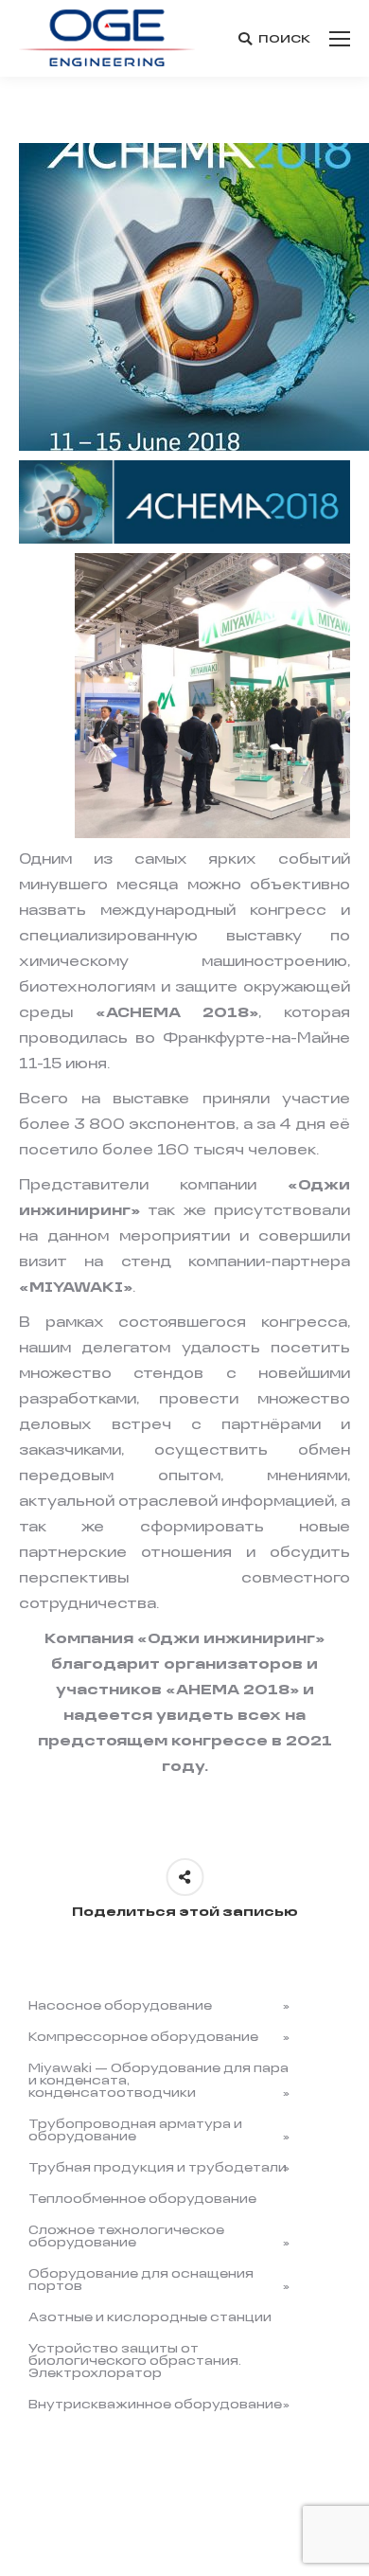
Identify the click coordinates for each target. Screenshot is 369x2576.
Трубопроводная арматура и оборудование (135, 2131)
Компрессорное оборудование (143, 2038)
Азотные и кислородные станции (150, 2318)
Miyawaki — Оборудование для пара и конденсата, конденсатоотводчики (158, 2081)
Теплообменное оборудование (142, 2200)
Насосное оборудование (120, 2006)
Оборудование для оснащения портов (141, 2281)
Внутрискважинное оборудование (155, 2405)
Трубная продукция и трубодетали (158, 2168)
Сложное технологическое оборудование (126, 2237)
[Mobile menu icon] (340, 39)
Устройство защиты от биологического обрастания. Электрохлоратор (135, 2361)
